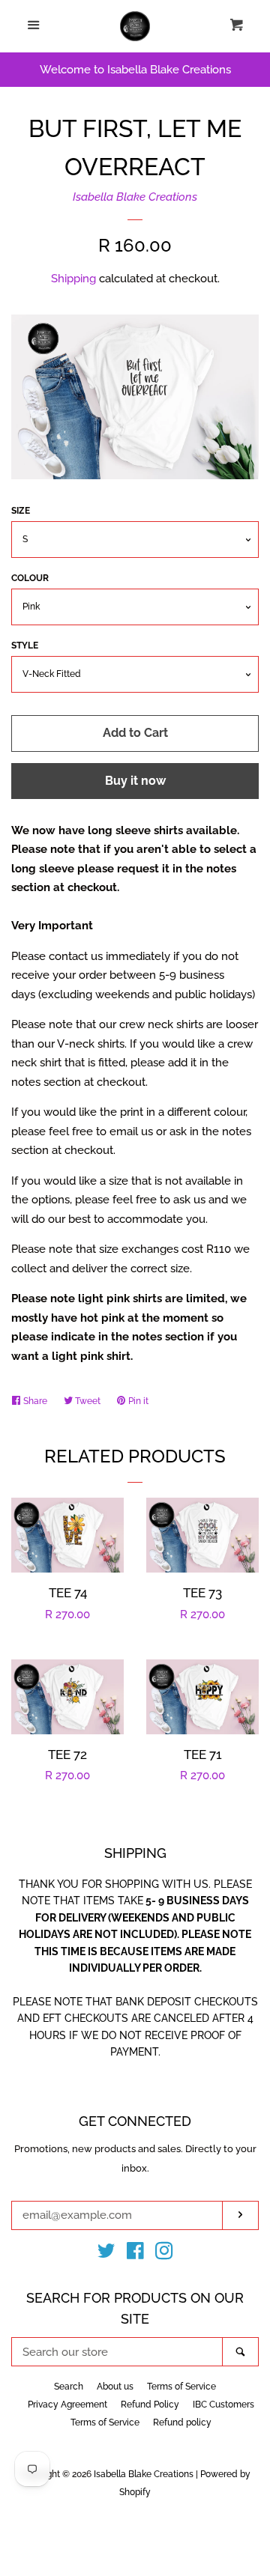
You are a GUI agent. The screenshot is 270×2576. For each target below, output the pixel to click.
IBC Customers (223, 2405)
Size (21, 511)
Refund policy (182, 2422)
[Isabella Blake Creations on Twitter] (106, 2254)
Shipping (73, 279)
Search (69, 2387)
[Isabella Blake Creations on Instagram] (164, 2254)
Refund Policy (150, 2405)
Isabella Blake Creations (135, 197)
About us (115, 2387)
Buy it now (135, 781)
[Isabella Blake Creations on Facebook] (135, 2254)
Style (25, 645)
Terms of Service (181, 2387)
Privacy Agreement (67, 2405)
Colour (30, 578)
